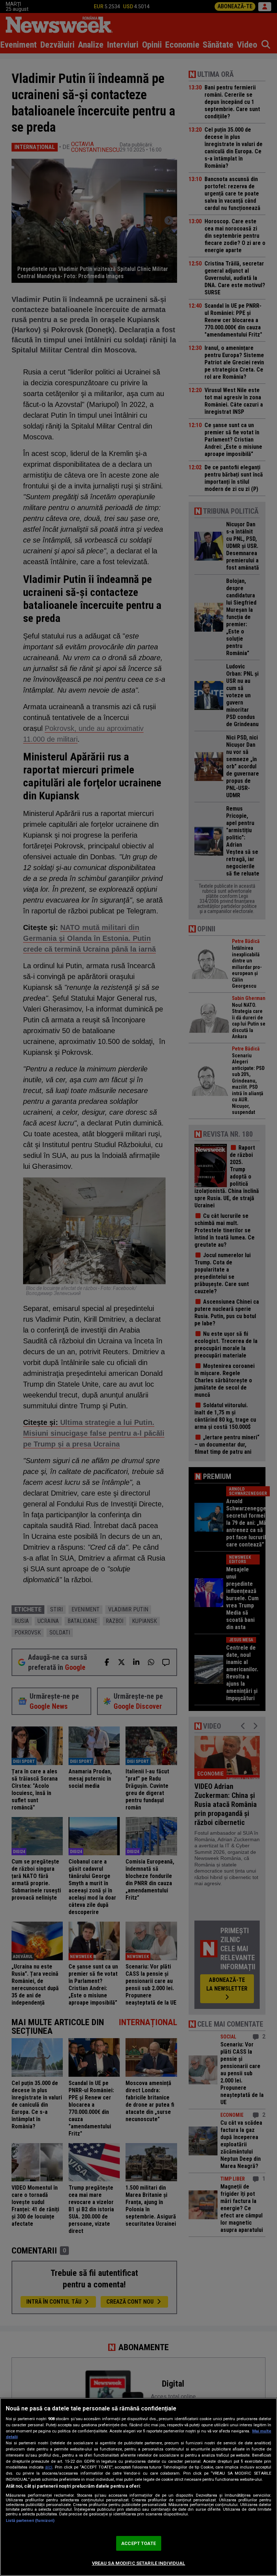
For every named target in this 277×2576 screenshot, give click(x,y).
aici (49, 2467)
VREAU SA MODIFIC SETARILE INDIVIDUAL (139, 2563)
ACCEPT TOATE (138, 2543)
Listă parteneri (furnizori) (30, 2521)
